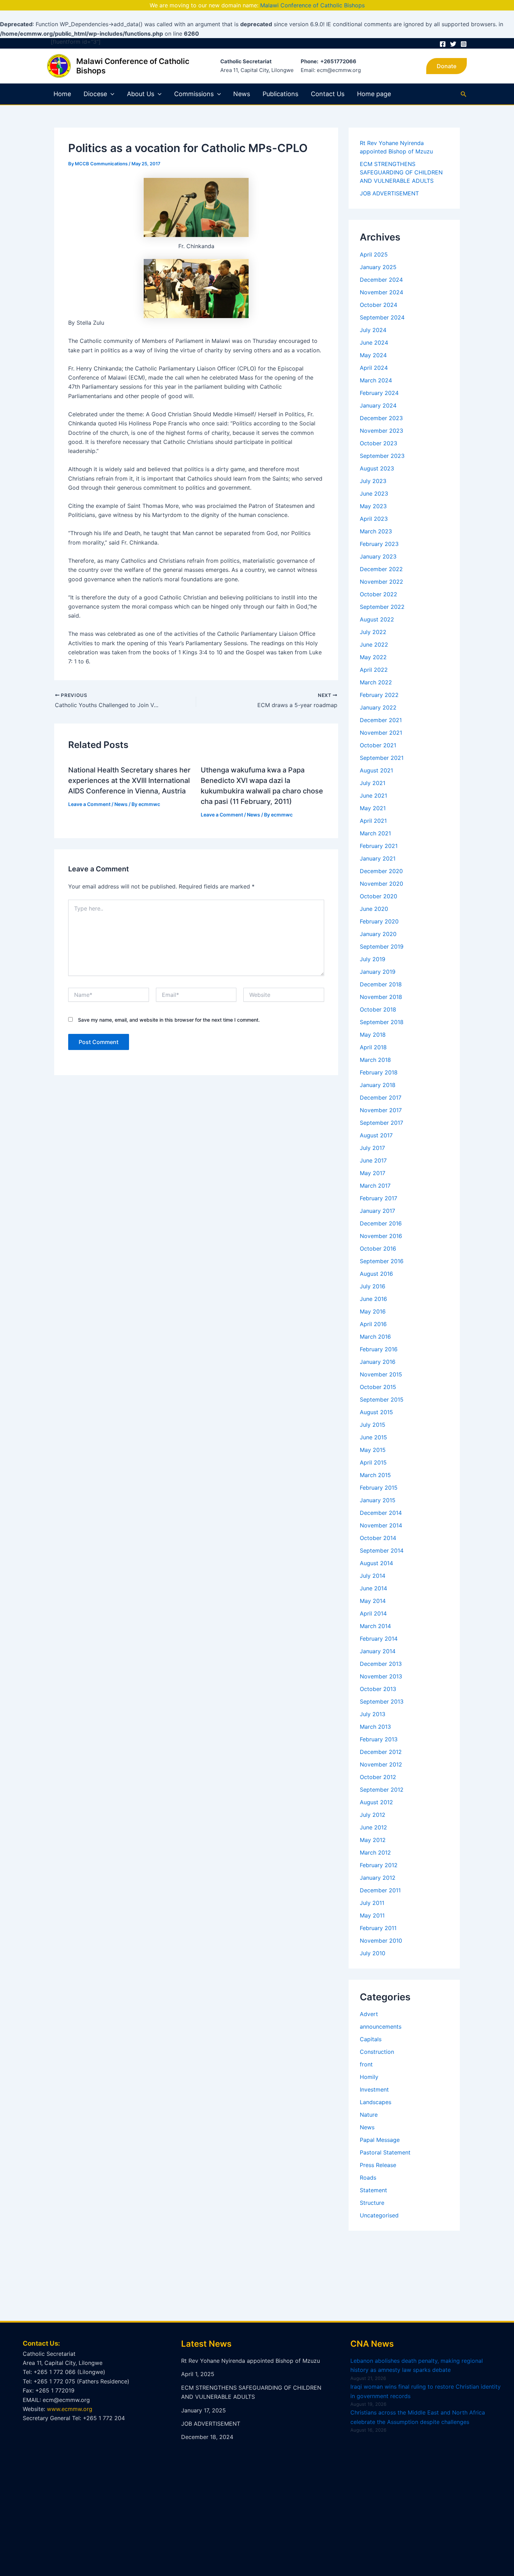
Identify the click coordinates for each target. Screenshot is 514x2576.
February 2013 (379, 1739)
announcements (381, 2027)
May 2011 (372, 1915)
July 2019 (373, 959)
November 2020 (381, 884)
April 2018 (373, 1047)
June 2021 (373, 796)
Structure (372, 2203)
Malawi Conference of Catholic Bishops (312, 5)
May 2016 (373, 1311)
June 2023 (374, 494)
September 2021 (382, 758)
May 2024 (373, 355)
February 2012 (379, 1865)
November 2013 (381, 1676)
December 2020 (381, 871)
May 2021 (373, 808)
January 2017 (377, 1211)
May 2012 (373, 1840)
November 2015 (381, 1374)
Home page (374, 94)
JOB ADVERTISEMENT (389, 193)
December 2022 (381, 569)
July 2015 (373, 1425)
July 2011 (372, 1903)
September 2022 (382, 607)
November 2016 (381, 1236)
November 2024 (381, 292)
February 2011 (378, 1928)
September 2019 (382, 947)
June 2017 (373, 1160)
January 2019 (378, 972)
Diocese (95, 94)
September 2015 (382, 1399)
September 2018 (382, 1022)
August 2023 (377, 468)
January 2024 (378, 405)
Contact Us (328, 94)
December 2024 (381, 280)
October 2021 (378, 745)
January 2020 (378, 934)
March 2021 (375, 833)
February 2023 (379, 544)
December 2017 (381, 1098)
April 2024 (374, 368)
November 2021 (381, 733)
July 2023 (373, 481)
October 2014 (378, 1538)
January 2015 (378, 1500)
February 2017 (379, 1198)
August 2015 (376, 1412)
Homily (369, 2077)
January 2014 (378, 1651)
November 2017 (381, 1110)
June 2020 (374, 909)
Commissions (194, 94)
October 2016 (378, 1249)
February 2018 (379, 1072)
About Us (141, 94)
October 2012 (378, 1777)
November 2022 (381, 582)
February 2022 (379, 695)
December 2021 (381, 720)
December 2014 (381, 1513)
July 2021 (373, 783)
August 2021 (376, 770)
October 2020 (379, 896)
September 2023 (382, 456)
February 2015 (379, 1488)
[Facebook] (443, 44)
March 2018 (375, 1060)
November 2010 (381, 1941)
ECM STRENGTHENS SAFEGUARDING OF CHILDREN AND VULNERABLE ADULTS (401, 172)
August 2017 (376, 1135)
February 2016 (379, 1349)
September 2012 (382, 1790)
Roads (368, 2178)
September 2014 (382, 1550)
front (366, 2064)
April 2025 (374, 254)
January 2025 (378, 267)
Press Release (378, 2165)
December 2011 (380, 1890)
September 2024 (382, 317)
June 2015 (373, 1437)
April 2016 (373, 1324)
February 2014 (379, 1639)
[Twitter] (453, 44)
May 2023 (373, 506)
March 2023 (376, 531)
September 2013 (382, 1701)
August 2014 (376, 1563)
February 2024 (379, 393)
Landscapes (376, 2102)
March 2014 (375, 1626)
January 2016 (378, 1362)
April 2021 (373, 821)
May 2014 (373, 1601)
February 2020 (379, 921)
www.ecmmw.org (70, 2409)
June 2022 (374, 645)
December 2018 (381, 984)
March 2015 (375, 1475)
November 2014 (381, 1525)
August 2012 (376, 1802)
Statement (373, 2190)
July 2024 (373, 330)
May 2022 (373, 657)
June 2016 (373, 1299)
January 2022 (378, 707)
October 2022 (379, 594)
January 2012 (378, 1878)
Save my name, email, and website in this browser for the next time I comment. (169, 1020)
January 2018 (378, 1085)
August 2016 (376, 1274)
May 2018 (373, 1035)
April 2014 (373, 1613)
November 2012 (381, 1764)
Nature (369, 2115)
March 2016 (375, 1337)
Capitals (371, 2039)
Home (62, 94)
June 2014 (373, 1588)
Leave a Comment (89, 804)
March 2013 (375, 1727)
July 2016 (373, 1286)
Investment (374, 2089)
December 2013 (381, 1664)
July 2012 (373, 1815)
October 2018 (378, 1009)
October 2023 (379, 443)
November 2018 (381, 997)
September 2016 (382, 1261)
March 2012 (375, 1852)
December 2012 (381, 1752)
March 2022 (376, 682)
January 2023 (378, 556)
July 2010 (373, 1953)
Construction (377, 2052)
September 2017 (381, 1123)
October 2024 (379, 305)
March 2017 (375, 1186)
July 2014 (373, 1576)
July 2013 (373, 1714)
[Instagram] (464, 44)
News (242, 94)
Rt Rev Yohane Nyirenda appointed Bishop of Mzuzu (251, 2361)
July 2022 (373, 632)
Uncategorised (379, 2215)
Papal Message (380, 2140)
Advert (369, 2014)
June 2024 (374, 343)
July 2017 (372, 1148)
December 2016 (381, 1223)
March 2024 (376, 380)
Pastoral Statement (385, 2152)
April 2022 (374, 670)
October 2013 (378, 1689)
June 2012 (373, 1827)
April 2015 (373, 1462)
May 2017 (373, 1173)
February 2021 (379, 846)
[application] (111, 94)
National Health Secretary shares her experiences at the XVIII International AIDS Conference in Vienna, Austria (129, 780)
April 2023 (374, 519)
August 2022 (377, 619)
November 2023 (381, 431)
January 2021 (378, 858)
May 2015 (373, 1450)
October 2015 (378, 1387)
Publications (280, 94)
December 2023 (381, 418)
